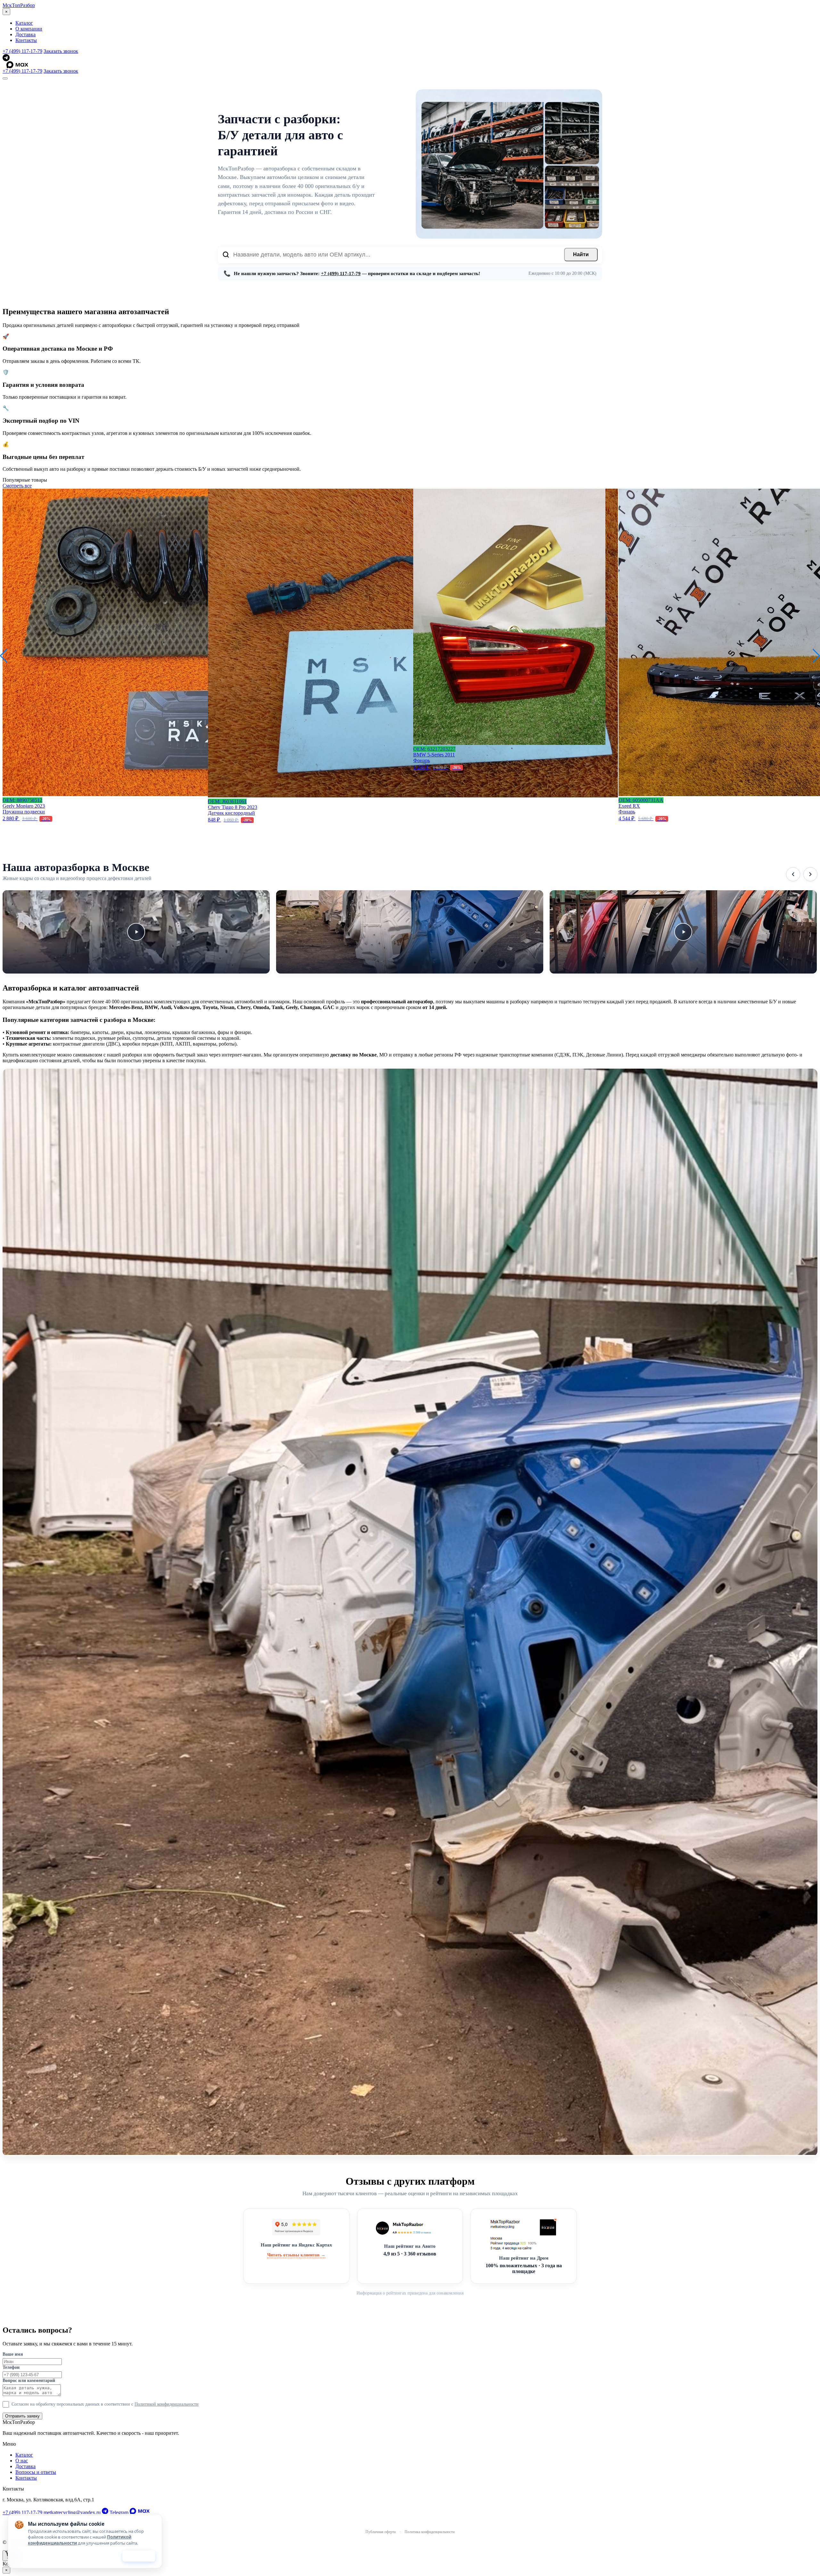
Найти (581, 254)
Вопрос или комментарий (29, 2380)
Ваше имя (13, 2354)
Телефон (11, 2367)
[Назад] (793, 874)
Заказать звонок (61, 51)
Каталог (24, 23)
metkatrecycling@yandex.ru (72, 2512)
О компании (29, 29)
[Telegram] (410, 58)
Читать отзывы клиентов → (296, 2255)
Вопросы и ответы (36, 2472)
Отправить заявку (22, 2416)
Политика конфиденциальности (430, 2532)
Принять (139, 2556)
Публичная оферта (381, 2532)
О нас (22, 2461)
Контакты (26, 40)
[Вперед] (810, 874)
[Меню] (5, 78)
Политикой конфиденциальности (167, 2404)
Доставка (25, 34)
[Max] (412, 65)
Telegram (119, 2512)
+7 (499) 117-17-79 (22, 51)
